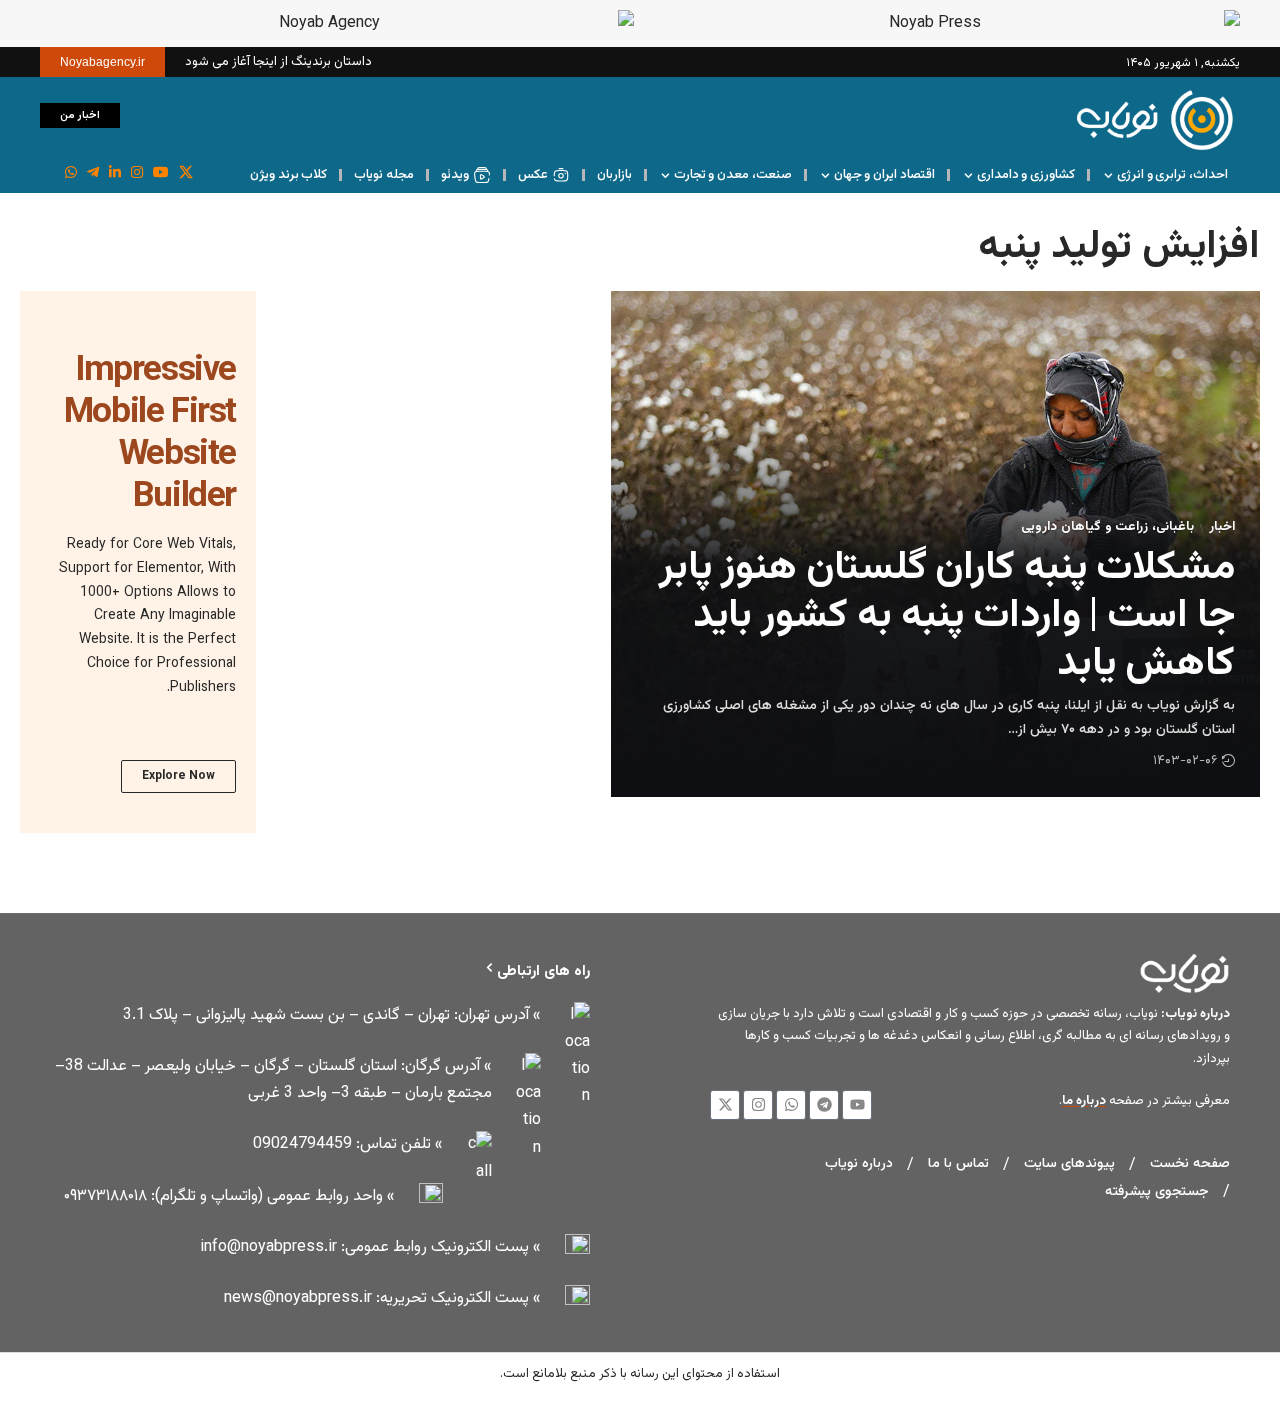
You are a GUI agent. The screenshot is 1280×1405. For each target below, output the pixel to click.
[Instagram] (137, 173)
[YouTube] (161, 173)
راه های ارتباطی (543, 971)
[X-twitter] (725, 1105)
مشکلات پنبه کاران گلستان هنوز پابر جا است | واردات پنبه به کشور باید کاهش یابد (947, 616)
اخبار (1222, 527)
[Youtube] (857, 1105)
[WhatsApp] (71, 173)
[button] (145, 115)
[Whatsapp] (791, 1105)
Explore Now (178, 776)
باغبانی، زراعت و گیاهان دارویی (1107, 527)
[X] (186, 173)
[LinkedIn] (115, 173)
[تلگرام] (93, 173)
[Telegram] (824, 1105)
